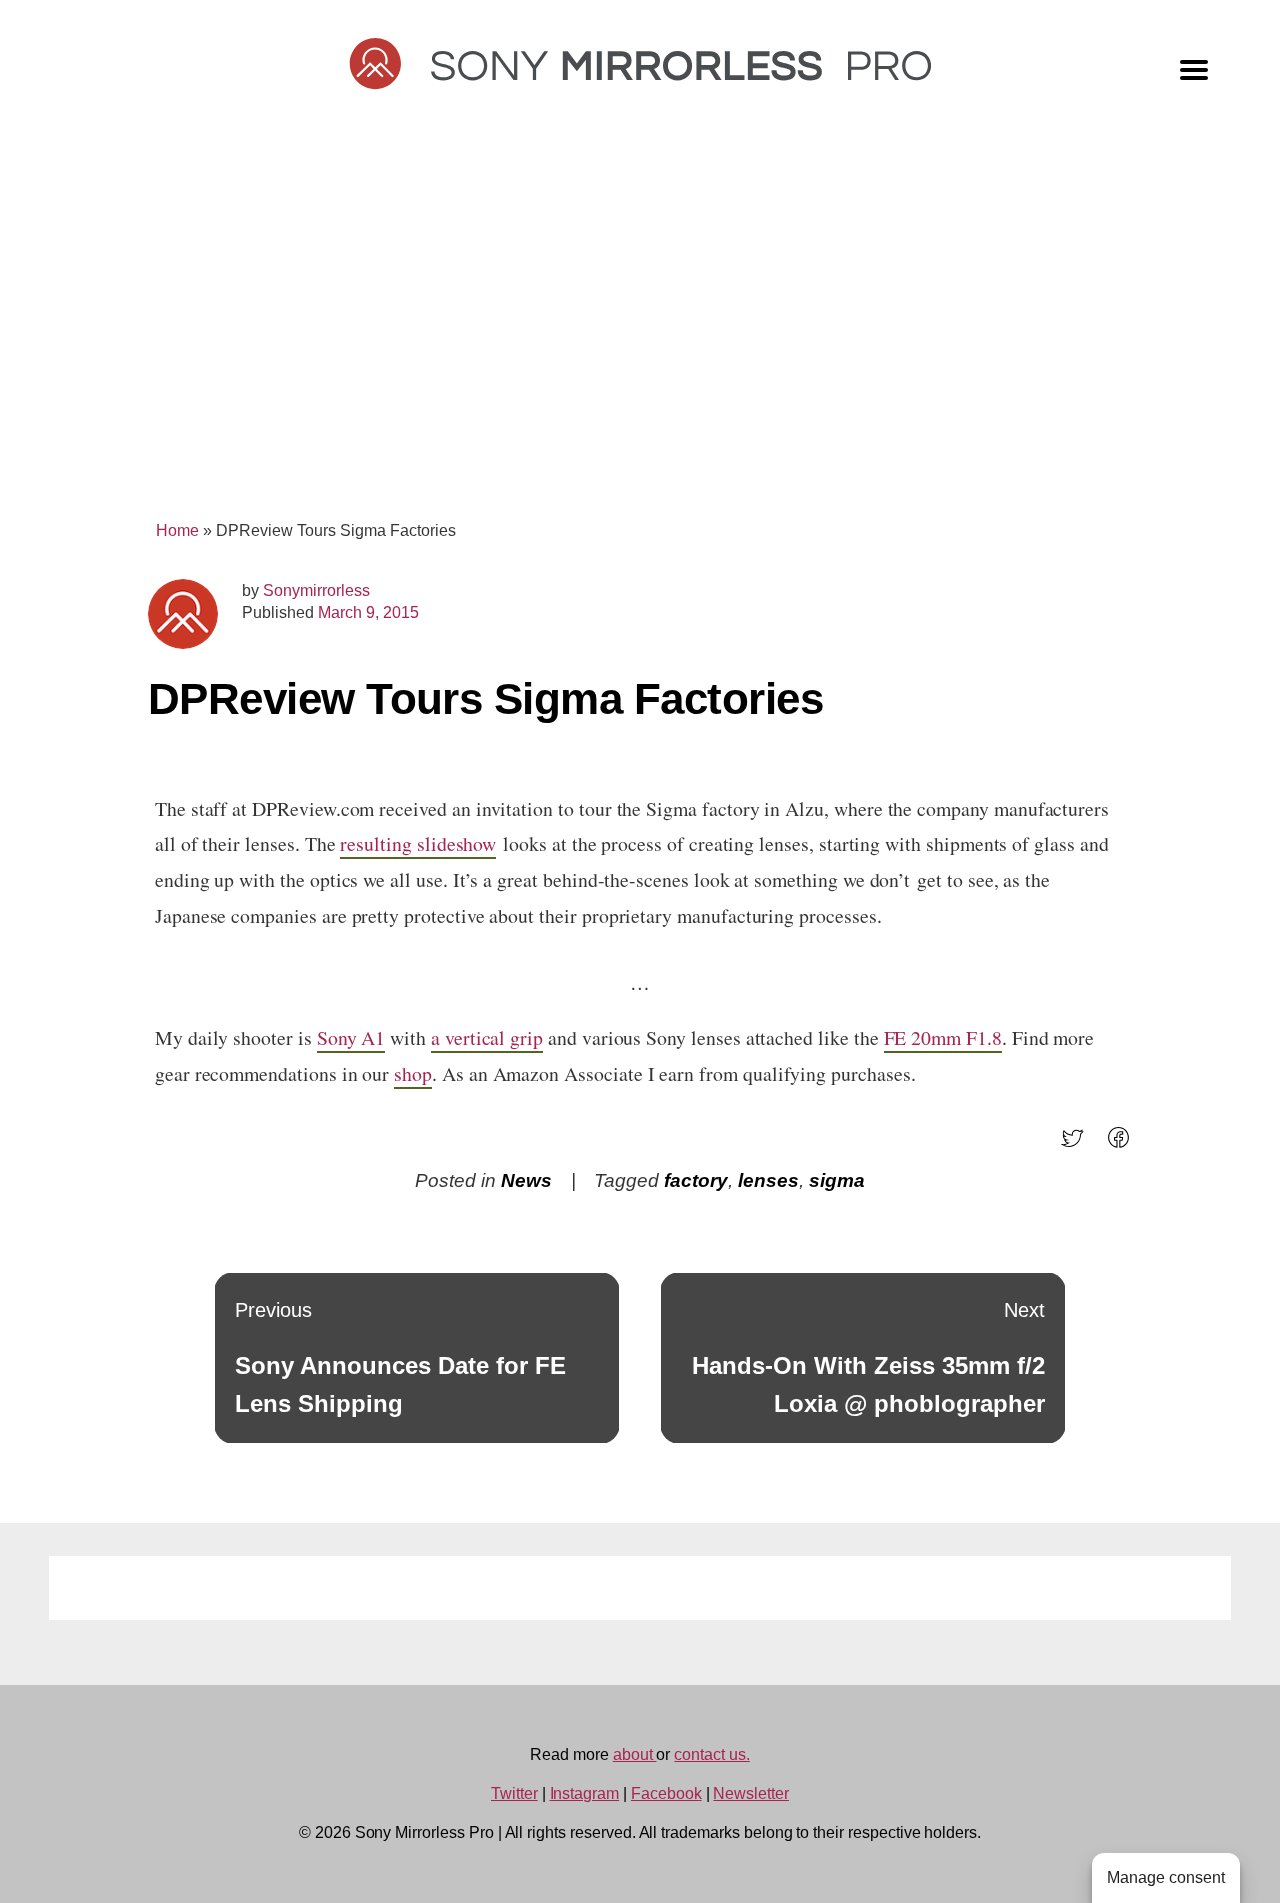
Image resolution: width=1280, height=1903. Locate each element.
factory (696, 1180)
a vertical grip (487, 1037)
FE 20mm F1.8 (943, 1037)
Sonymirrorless (316, 590)
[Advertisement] (640, 332)
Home (177, 530)
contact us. (711, 1754)
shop (413, 1073)
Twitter (514, 1793)
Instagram (585, 1793)
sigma (837, 1180)
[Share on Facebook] (1124, 1144)
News (526, 1180)
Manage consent (1166, 1877)
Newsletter (751, 1793)
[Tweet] (1078, 1144)
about (635, 1754)
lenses (768, 1180)
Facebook (666, 1793)
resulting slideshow (418, 843)
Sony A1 (351, 1037)
